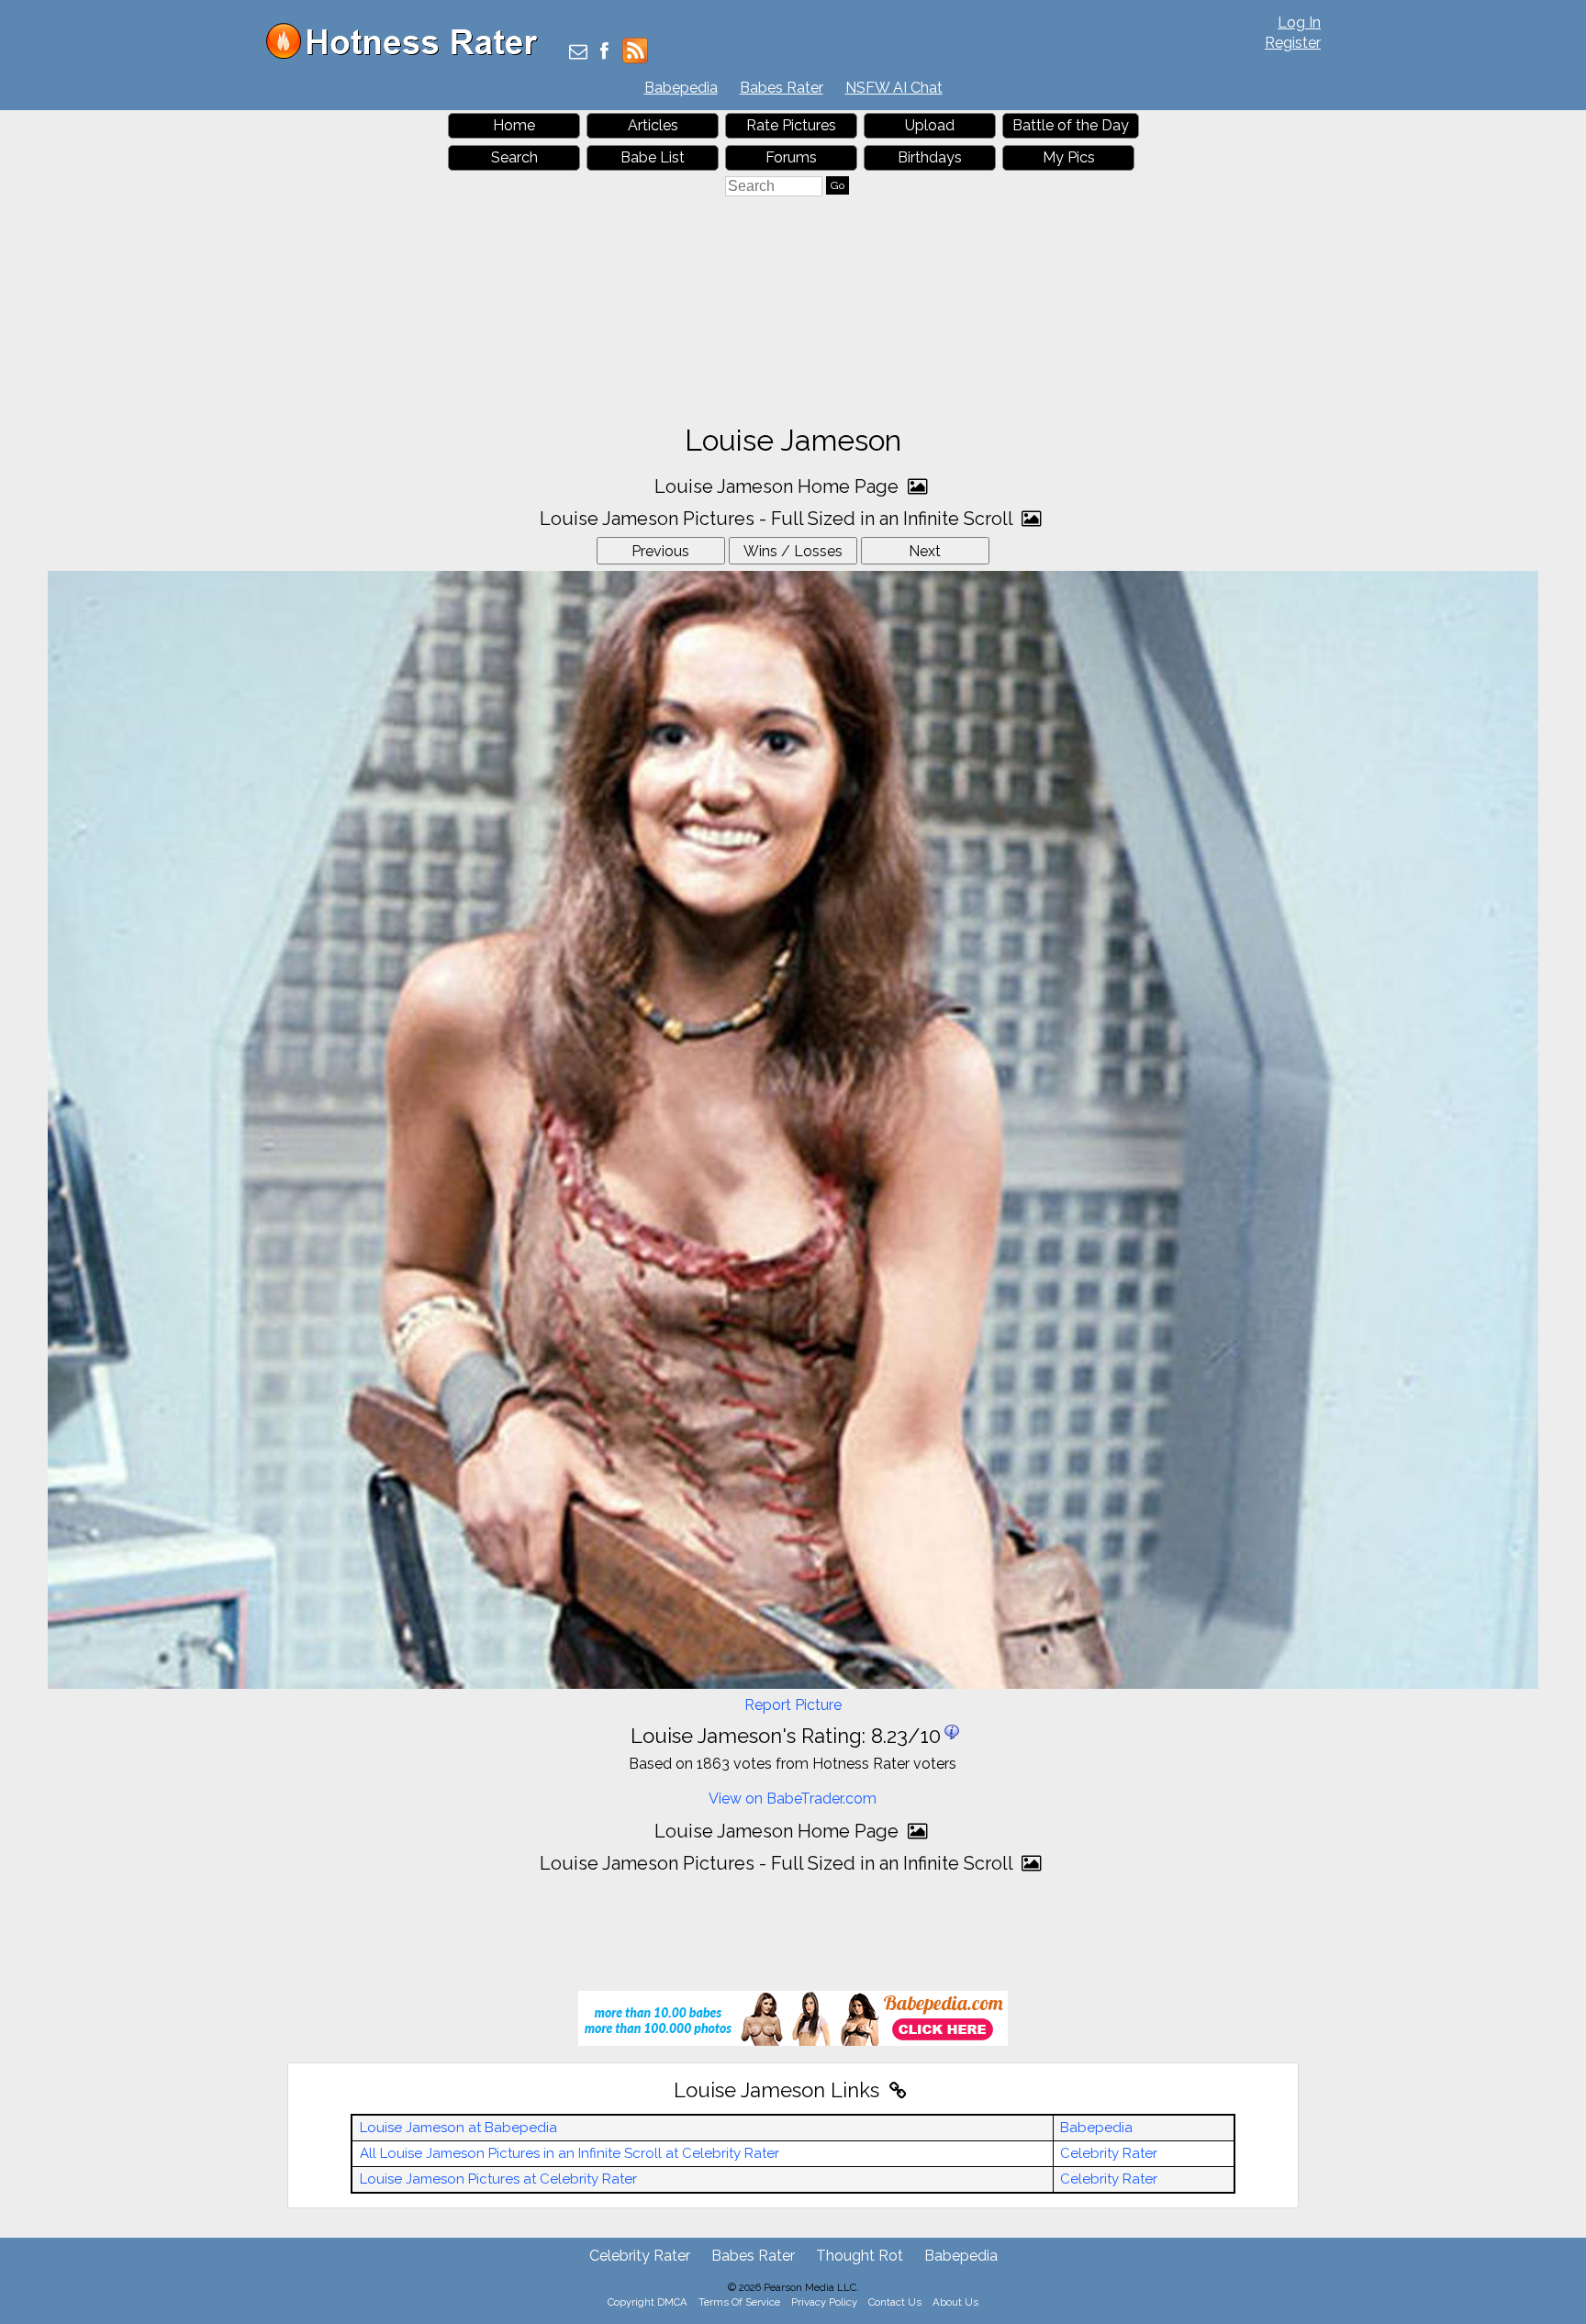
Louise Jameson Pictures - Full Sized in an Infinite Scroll (778, 519)
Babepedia (681, 88)
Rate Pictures (791, 125)
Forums (791, 157)
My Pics (1069, 157)
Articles (653, 125)
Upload (930, 125)
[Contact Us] (578, 53)
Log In (1299, 22)
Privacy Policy (824, 2302)
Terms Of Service (739, 2302)
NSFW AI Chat (894, 88)
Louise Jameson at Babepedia (458, 2128)
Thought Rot (860, 2256)
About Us (955, 2302)
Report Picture (793, 1705)
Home (514, 125)
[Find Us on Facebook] (604, 53)
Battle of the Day (1071, 125)
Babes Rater (782, 88)
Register (1293, 43)
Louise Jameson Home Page (779, 486)
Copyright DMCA (648, 2302)
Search (514, 157)
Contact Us (895, 2302)
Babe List (653, 157)
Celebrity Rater (1109, 2153)
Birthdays (930, 157)
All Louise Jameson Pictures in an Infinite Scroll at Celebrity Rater (570, 2153)
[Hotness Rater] (408, 55)
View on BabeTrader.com (793, 1799)
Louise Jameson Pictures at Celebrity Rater (498, 2179)
